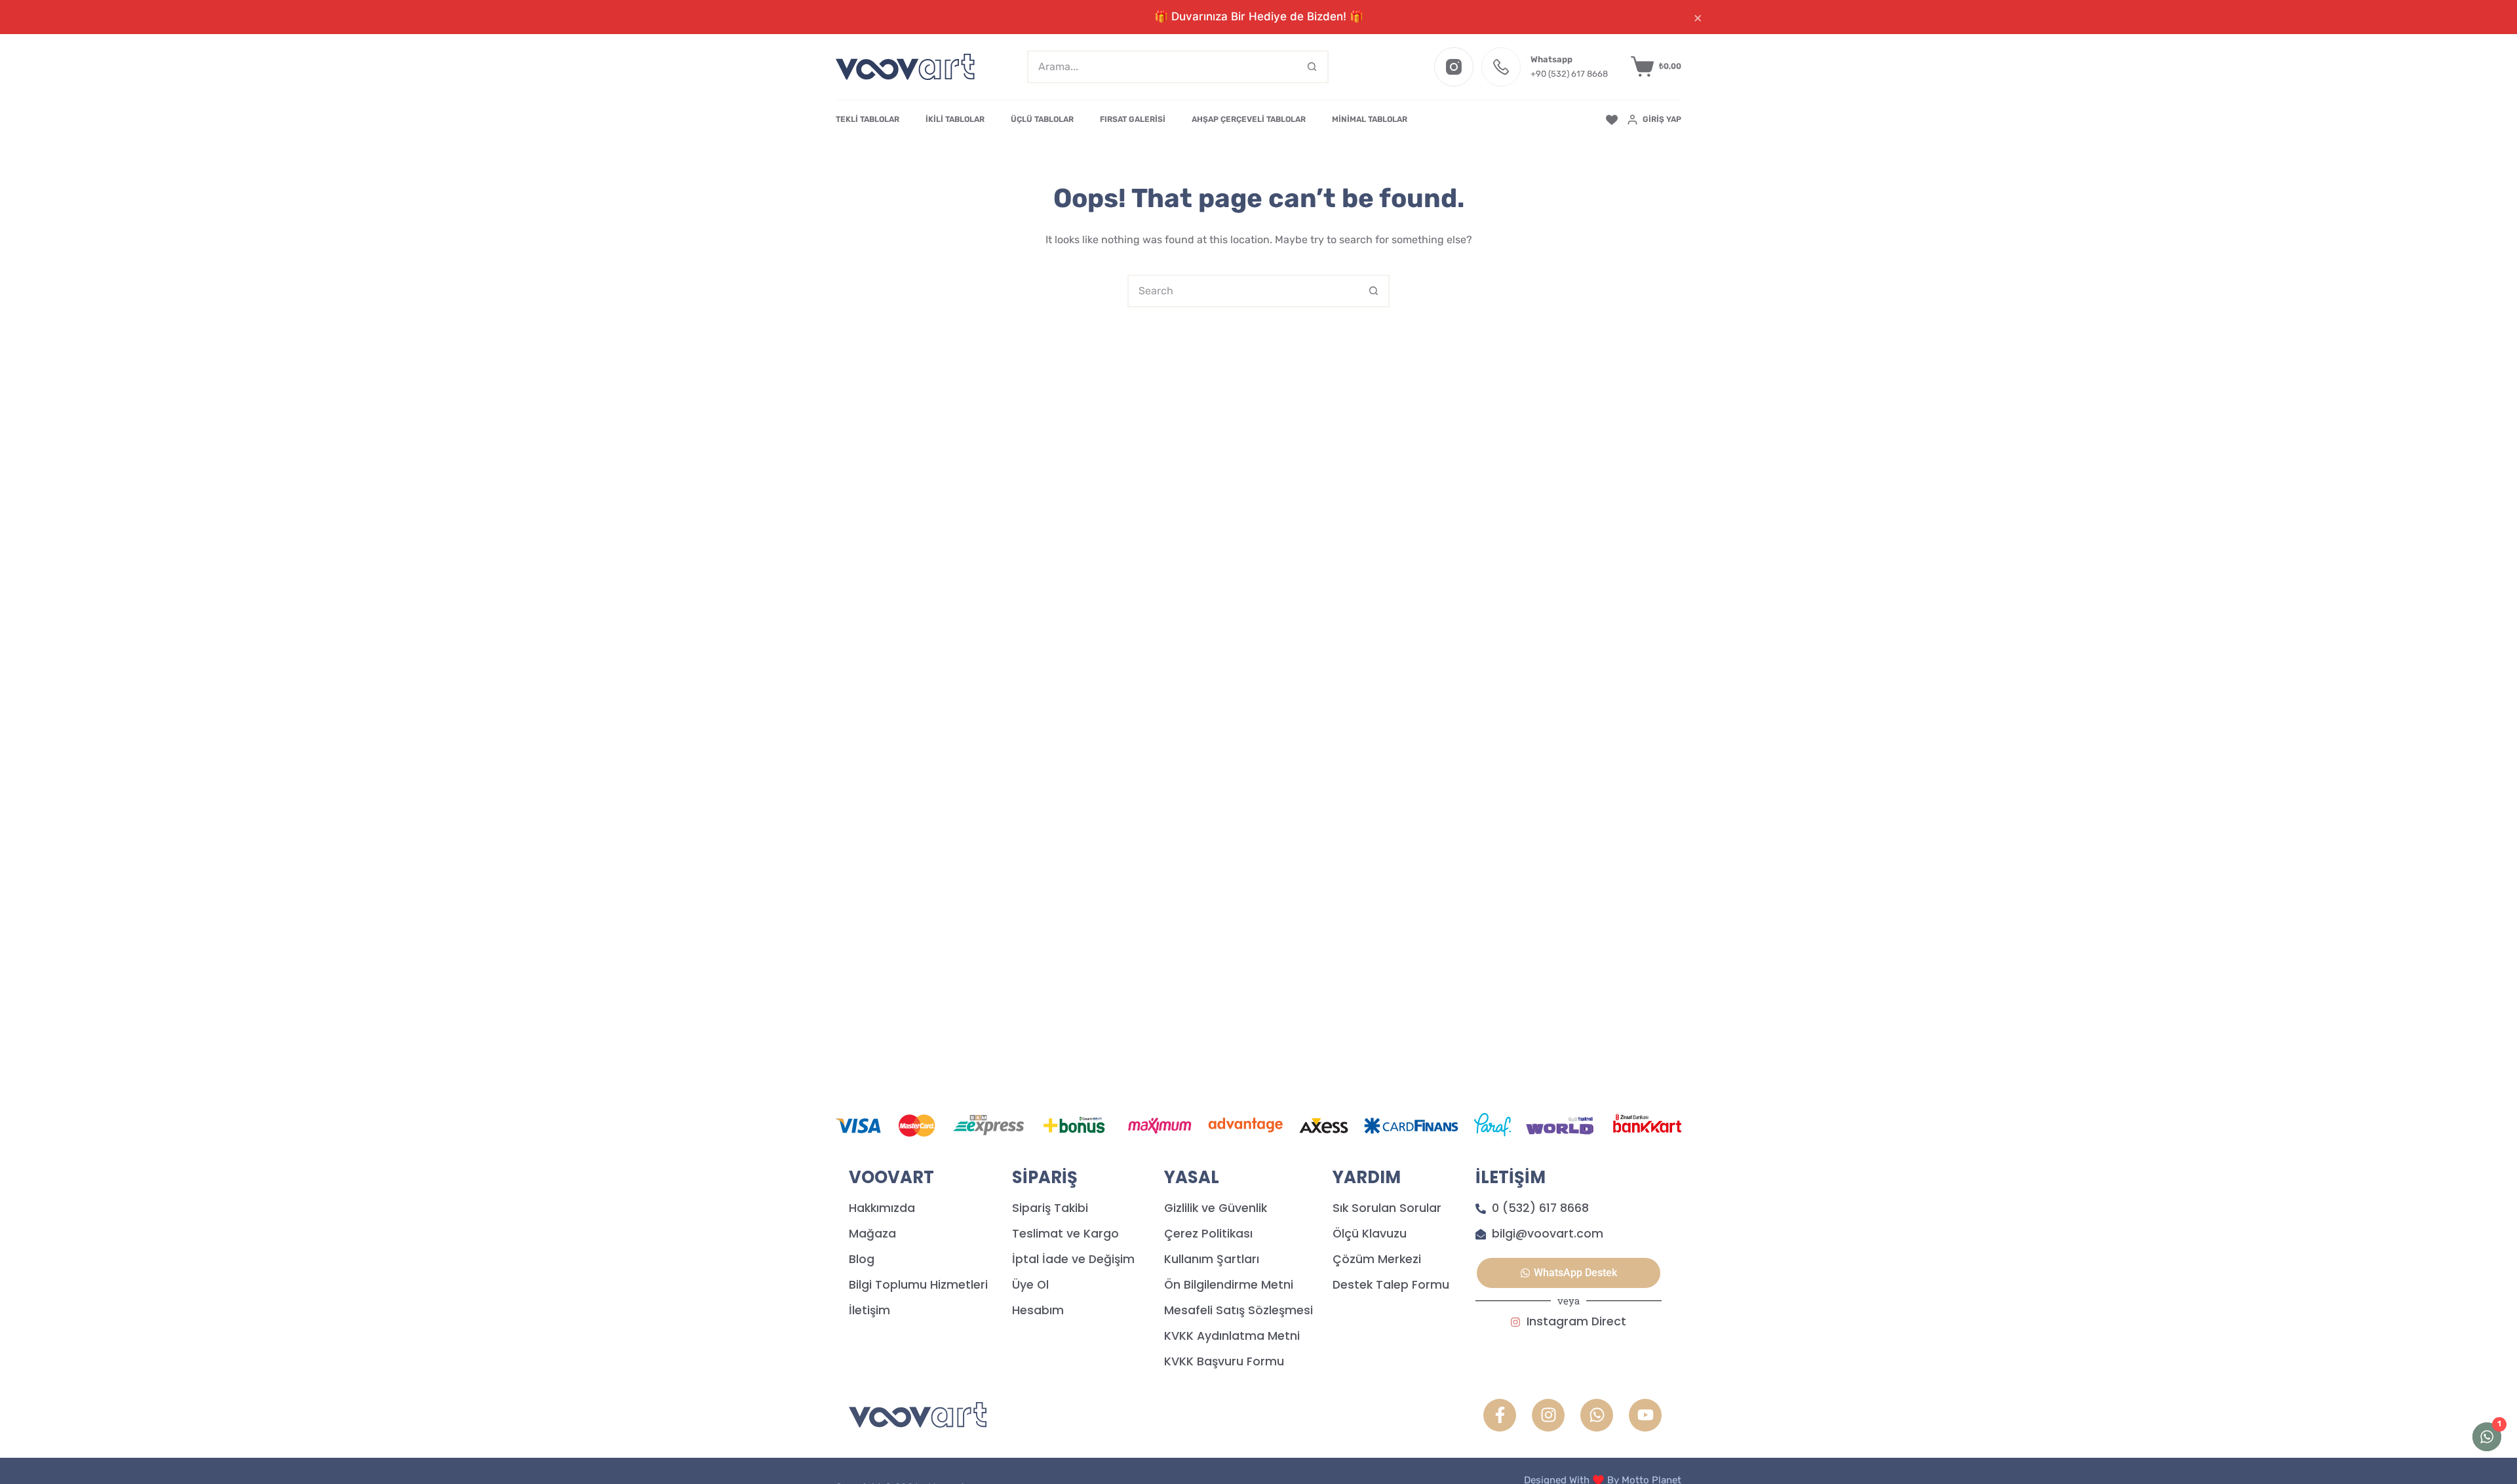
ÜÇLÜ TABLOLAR (1042, 119)
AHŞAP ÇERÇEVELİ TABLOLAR (1249, 119)
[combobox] (1163, 67)
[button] (1569, 1273)
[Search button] (1312, 67)
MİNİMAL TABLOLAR (1370, 119)
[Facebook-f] (1500, 1415)
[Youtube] (1645, 1415)
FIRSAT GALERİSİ (1133, 119)
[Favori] (1612, 120)
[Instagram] (1454, 67)
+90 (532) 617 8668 (1569, 74)
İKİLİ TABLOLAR (955, 119)
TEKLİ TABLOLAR (868, 119)
